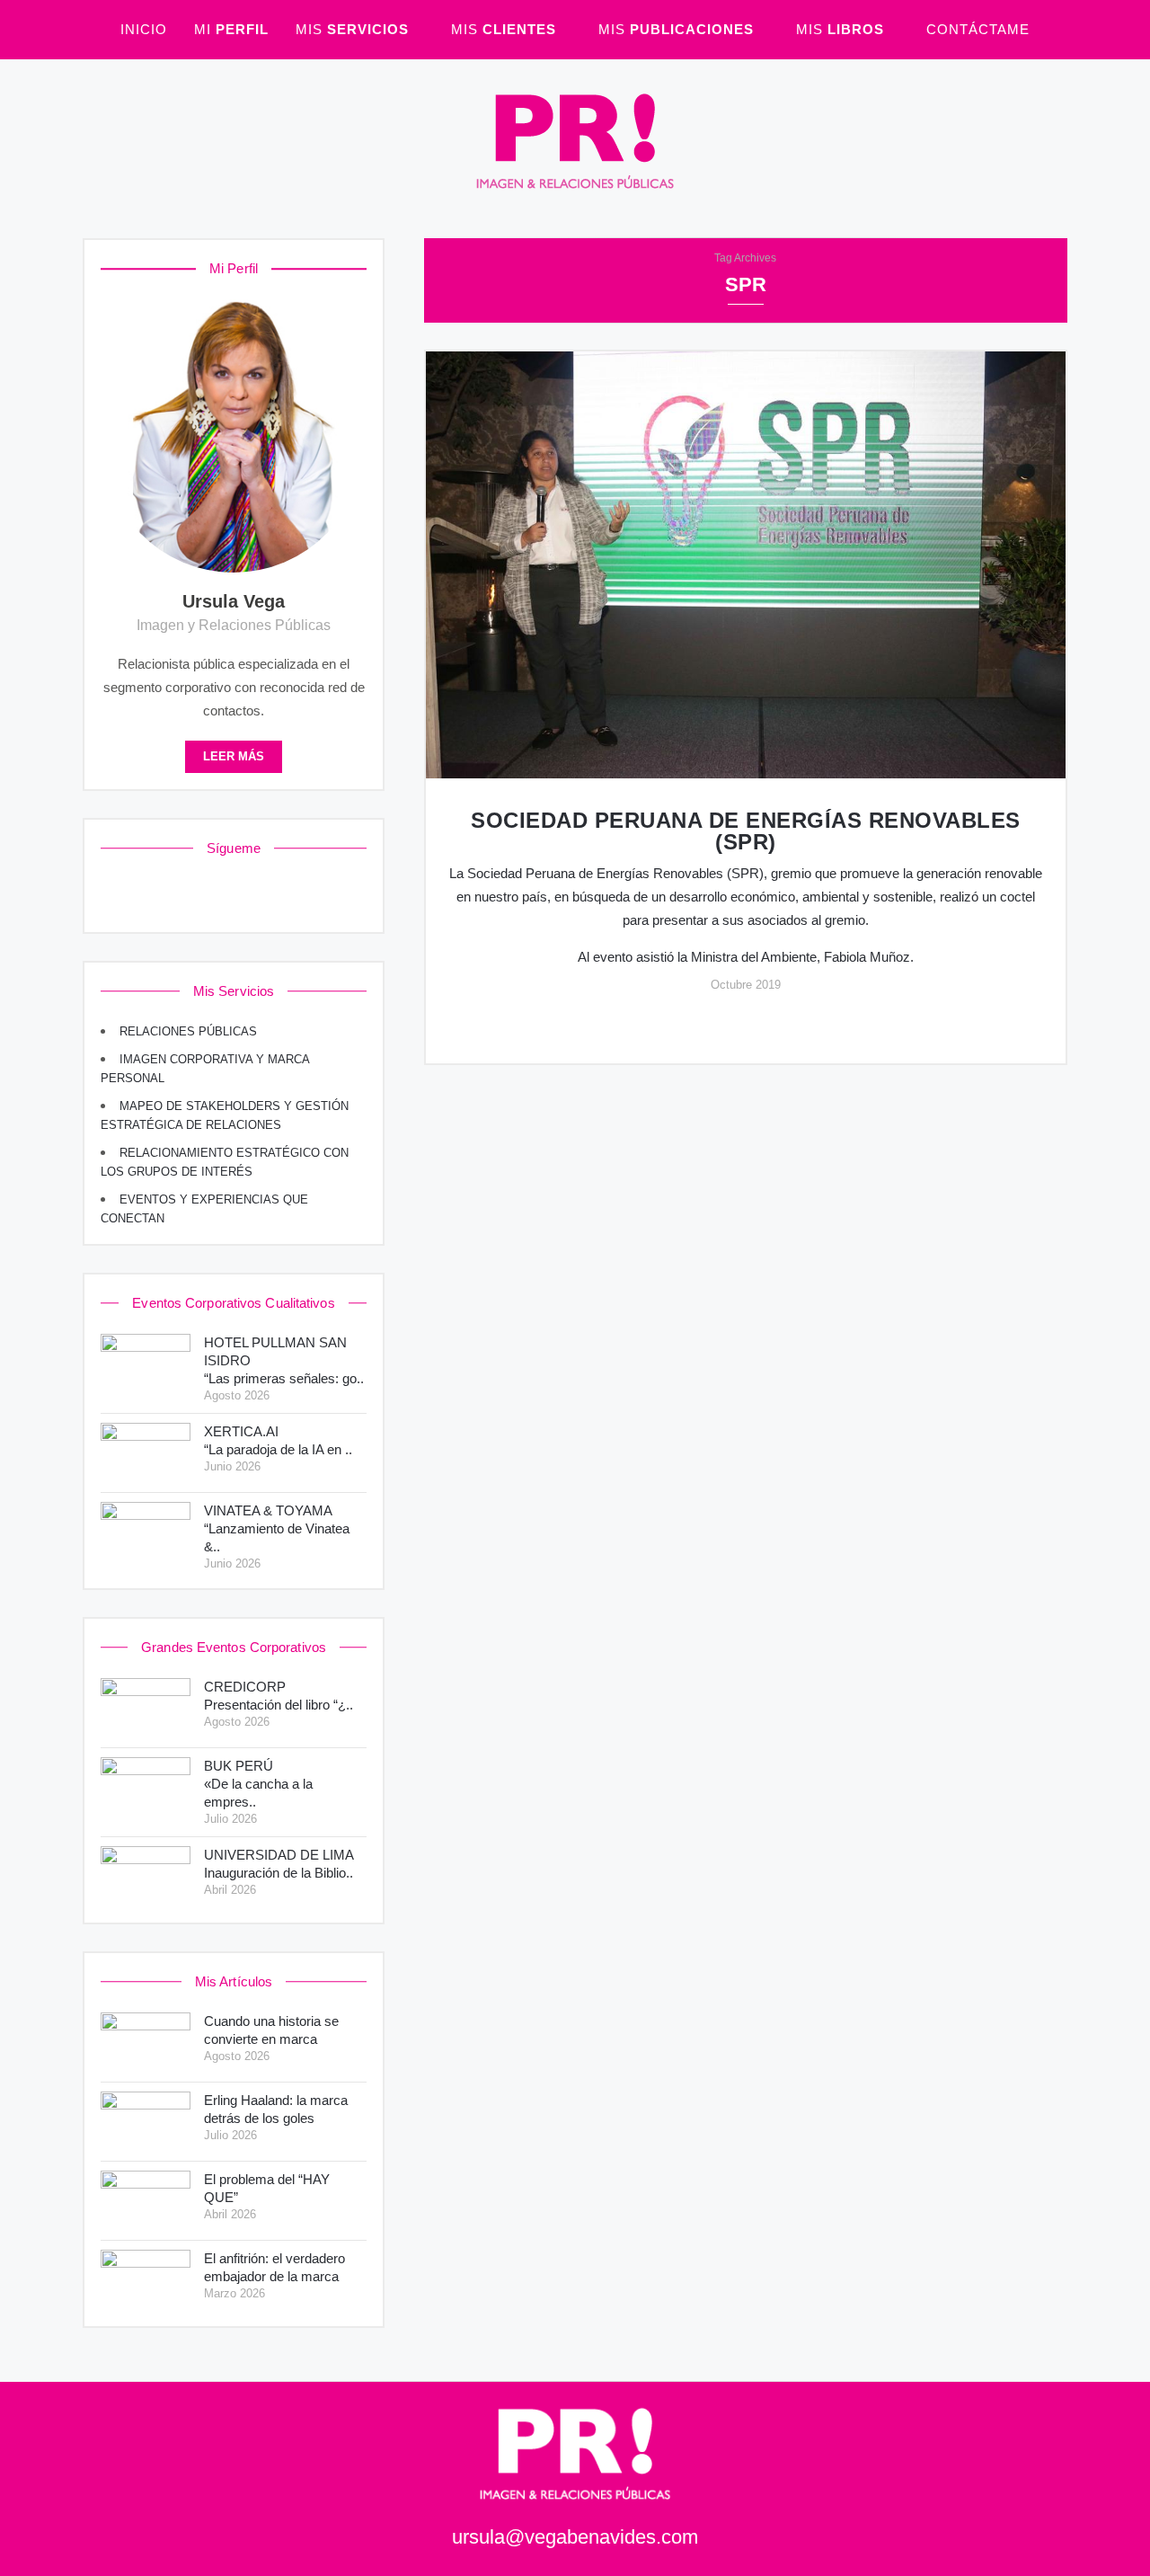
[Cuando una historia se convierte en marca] (146, 2043)
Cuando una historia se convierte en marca (271, 2030)
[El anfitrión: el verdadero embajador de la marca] (146, 2280)
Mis (352, 29)
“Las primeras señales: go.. (284, 1360)
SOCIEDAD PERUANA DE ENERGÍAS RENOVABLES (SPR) (746, 831)
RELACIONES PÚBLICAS (188, 1032)
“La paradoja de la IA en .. (278, 1440)
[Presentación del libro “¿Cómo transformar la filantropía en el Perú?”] (146, 1708)
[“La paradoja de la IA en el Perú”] (146, 1453)
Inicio (144, 29)
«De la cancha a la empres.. (258, 1784)
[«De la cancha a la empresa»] (146, 1787)
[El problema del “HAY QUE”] (146, 2201)
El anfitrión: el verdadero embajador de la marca (274, 2267)
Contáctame (978, 29)
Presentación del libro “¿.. (279, 1696)
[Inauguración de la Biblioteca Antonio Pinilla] (146, 1876)
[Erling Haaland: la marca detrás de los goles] (146, 2122)
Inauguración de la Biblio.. (279, 1864)
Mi (231, 29)
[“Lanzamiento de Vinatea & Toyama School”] (146, 1532)
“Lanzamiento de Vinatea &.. (277, 1528)
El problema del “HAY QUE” (267, 2188)
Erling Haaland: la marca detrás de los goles (276, 2109)
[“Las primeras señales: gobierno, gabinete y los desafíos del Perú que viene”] (146, 1364)
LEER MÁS (234, 757)
